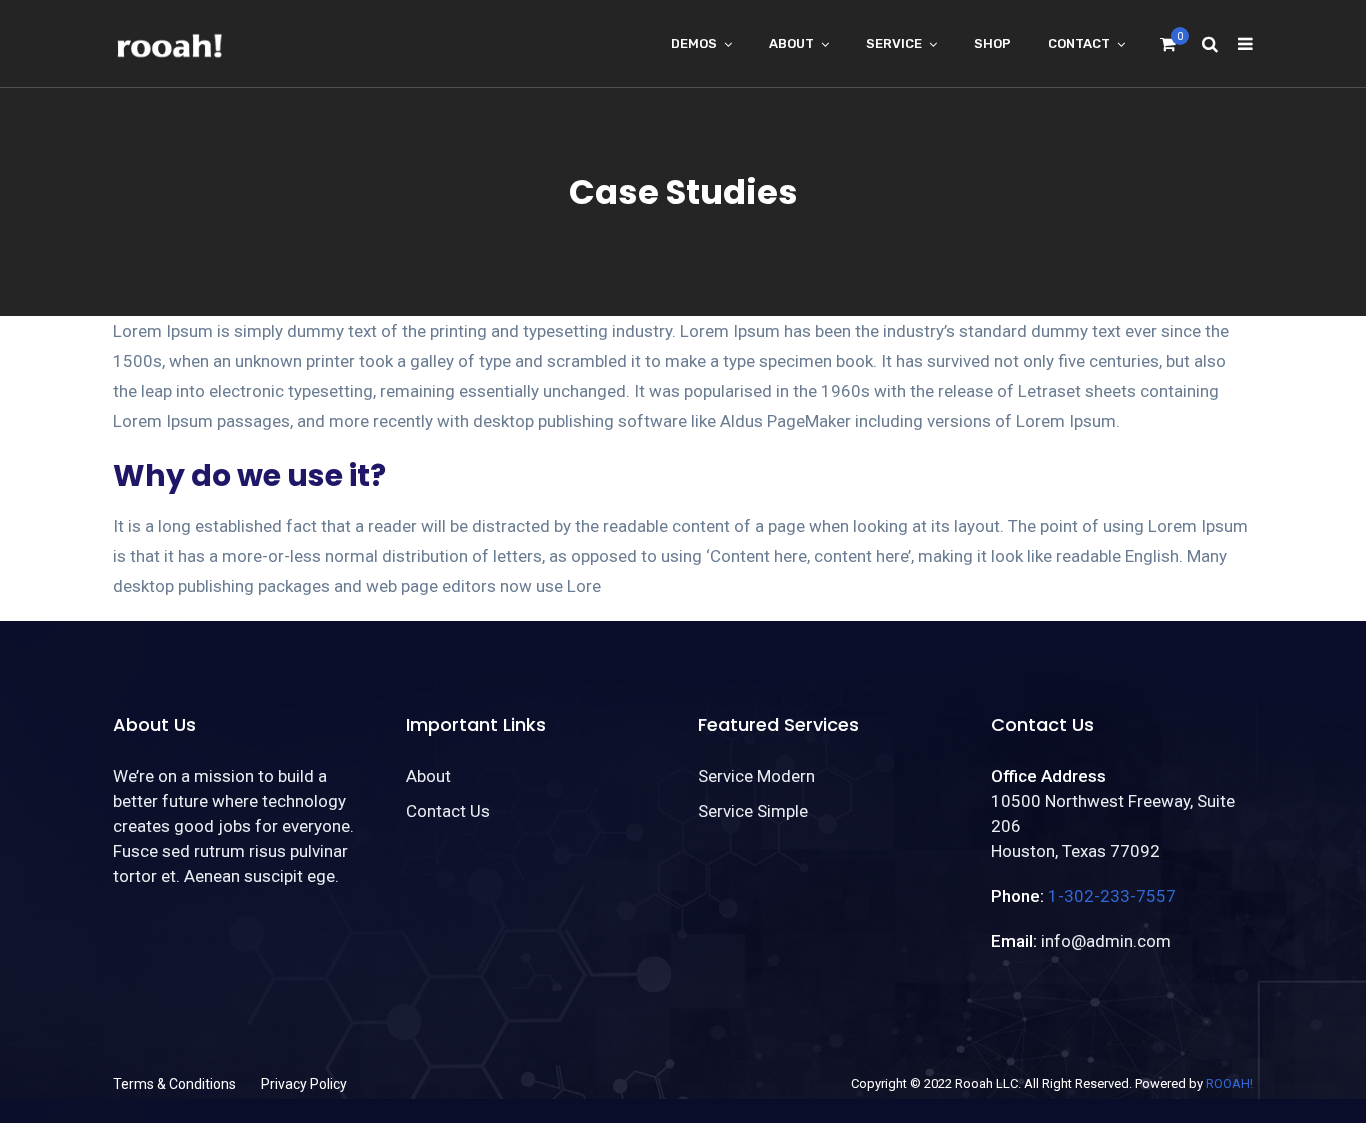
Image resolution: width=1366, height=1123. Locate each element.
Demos (694, 43)
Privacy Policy (304, 1084)
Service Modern (756, 776)
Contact (1079, 43)
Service (894, 43)
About (791, 43)
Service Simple (753, 811)
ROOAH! (1229, 1083)
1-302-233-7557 (1112, 896)
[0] (1168, 50)
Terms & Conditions (174, 1084)
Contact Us (448, 811)
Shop (992, 43)
